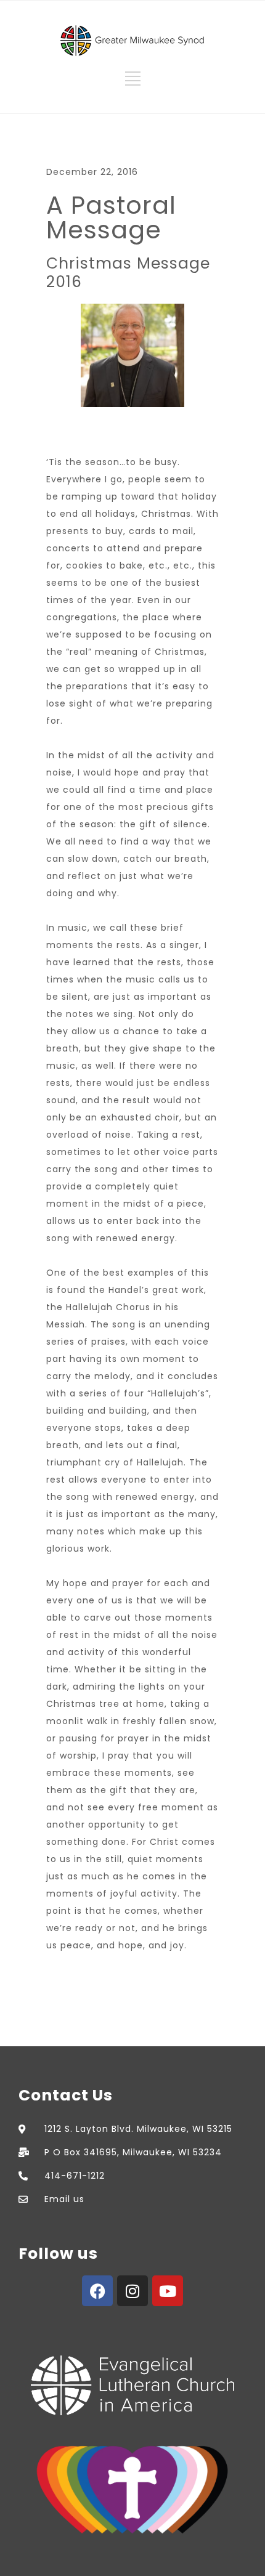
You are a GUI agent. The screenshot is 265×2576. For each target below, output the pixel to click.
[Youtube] (168, 2291)
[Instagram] (132, 2291)
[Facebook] (97, 2291)
